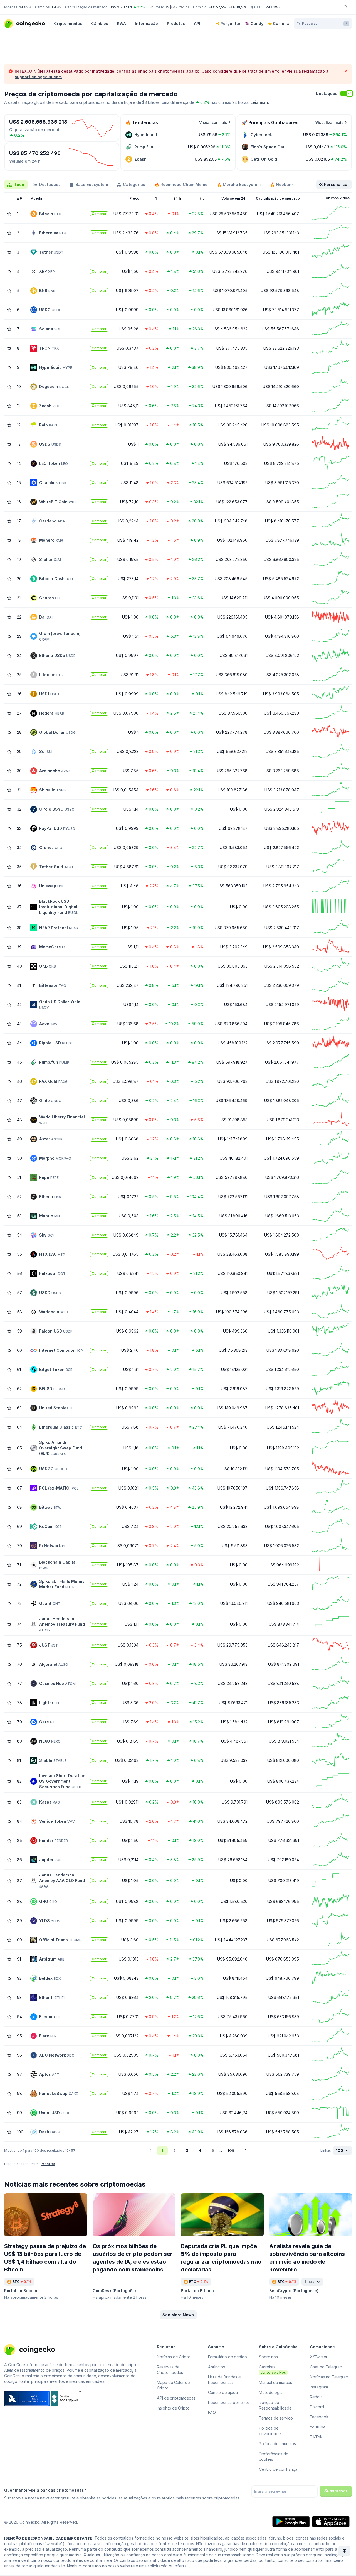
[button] (178, 2315)
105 (231, 2151)
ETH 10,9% (238, 7)
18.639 (25, 7)
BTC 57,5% (217, 7)
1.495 (56, 7)
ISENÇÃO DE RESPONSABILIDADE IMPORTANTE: (49, 2538)
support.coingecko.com (38, 77)
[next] (246, 2151)
